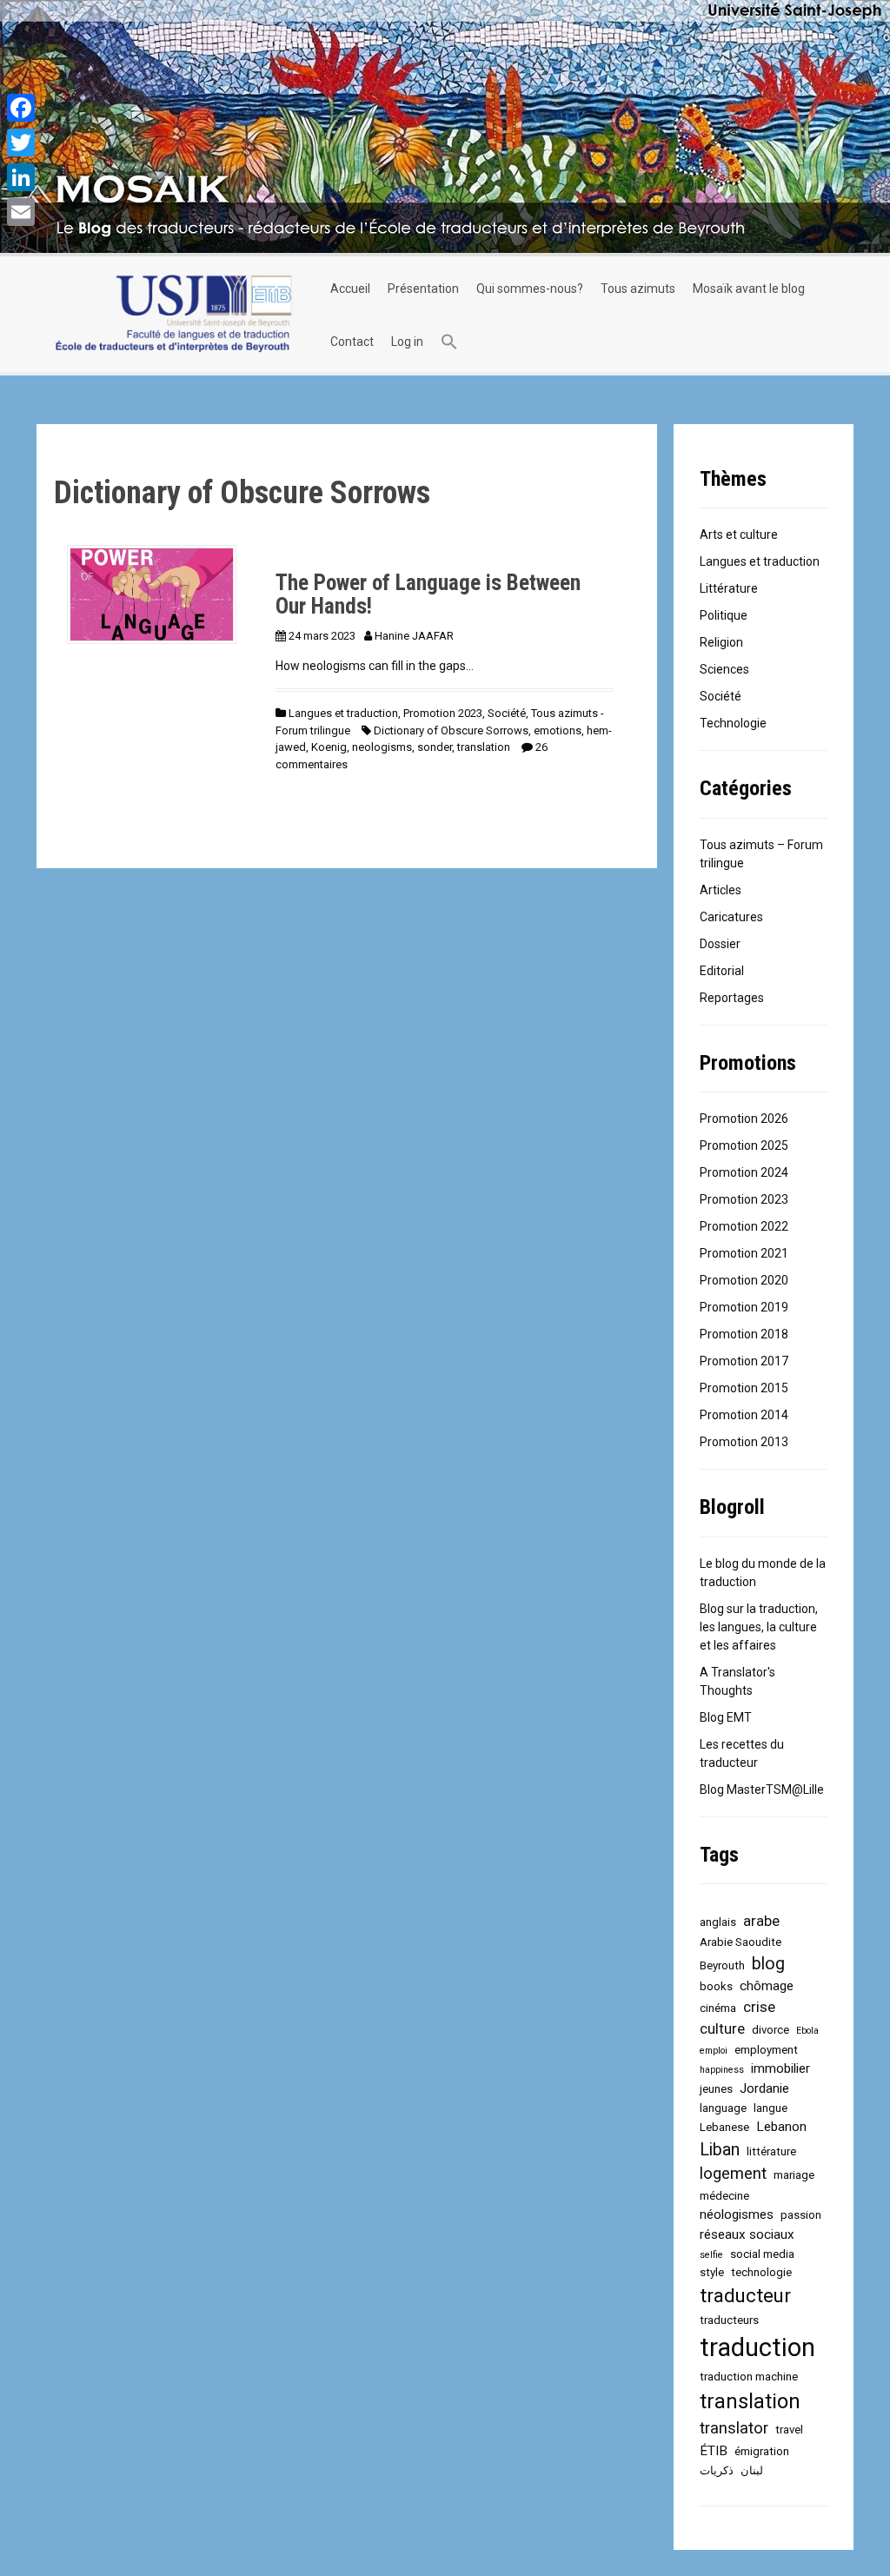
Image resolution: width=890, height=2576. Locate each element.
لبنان (752, 2470)
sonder (435, 747)
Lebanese (724, 2127)
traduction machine (749, 2377)
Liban (720, 2150)
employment (766, 2050)
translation (484, 747)
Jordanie (764, 2088)
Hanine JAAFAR (414, 636)
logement (733, 2174)
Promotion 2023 (443, 713)
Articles (721, 890)
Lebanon (781, 2127)
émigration (762, 2451)
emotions (558, 730)
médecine (724, 2196)
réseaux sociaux (747, 2234)
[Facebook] (21, 108)
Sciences (724, 669)
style (712, 2272)
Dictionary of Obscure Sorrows (451, 730)
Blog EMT (726, 1717)
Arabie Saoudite (741, 1942)
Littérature (729, 588)
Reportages (732, 998)
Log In (407, 342)
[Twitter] (21, 143)
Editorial (722, 971)
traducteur (745, 2296)
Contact (352, 342)
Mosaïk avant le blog (749, 289)
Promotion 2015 (744, 1388)
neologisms (382, 747)
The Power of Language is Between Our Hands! (428, 595)
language (723, 2108)
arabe (761, 1921)
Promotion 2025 (744, 1145)
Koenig (329, 747)
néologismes (737, 2214)
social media (762, 2254)
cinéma (718, 2008)
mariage (794, 2175)
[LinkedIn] (21, 177)
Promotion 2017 (744, 1361)
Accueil (350, 289)
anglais (718, 1922)
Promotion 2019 (744, 1307)
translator (734, 2428)
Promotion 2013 (744, 1442)
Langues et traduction (343, 713)
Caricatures (731, 917)
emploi (714, 2051)
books (716, 1986)
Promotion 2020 (744, 1280)
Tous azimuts (638, 289)
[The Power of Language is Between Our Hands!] (152, 594)
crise (759, 2007)
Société (507, 713)
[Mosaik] (173, 315)
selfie (711, 2255)
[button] (449, 342)
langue (770, 2108)
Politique (724, 615)
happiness (722, 2070)
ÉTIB (714, 2451)
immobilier (780, 2068)
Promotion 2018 (744, 1334)
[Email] (21, 212)
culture (722, 2028)
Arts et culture (739, 534)
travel (789, 2430)
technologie (761, 2272)
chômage (767, 1986)
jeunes (716, 2089)
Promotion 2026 (744, 1119)
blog (768, 1964)
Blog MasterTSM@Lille (762, 1789)
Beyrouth (722, 1965)
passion (801, 2215)
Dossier (720, 944)
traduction (757, 2347)
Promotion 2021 (744, 1253)
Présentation (423, 289)
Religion (721, 642)
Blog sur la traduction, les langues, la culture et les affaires (759, 1627)
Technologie (733, 723)
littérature (771, 2151)
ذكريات (717, 2470)
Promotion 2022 (744, 1226)
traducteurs (729, 2320)
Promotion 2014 (744, 1415)
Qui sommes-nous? (530, 289)
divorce (770, 2030)
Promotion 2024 (744, 1172)
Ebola (807, 2031)
